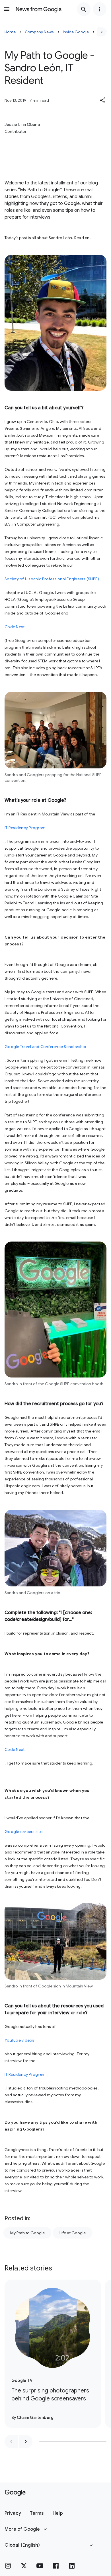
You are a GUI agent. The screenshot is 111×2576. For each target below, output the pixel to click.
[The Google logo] (15, 2493)
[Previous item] (11, 2441)
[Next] (102, 32)
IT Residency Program (25, 828)
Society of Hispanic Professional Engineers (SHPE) (52, 579)
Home (10, 32)
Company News (39, 32)
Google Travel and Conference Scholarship (45, 1047)
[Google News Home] (39, 9)
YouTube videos (19, 2040)
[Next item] (26, 2441)
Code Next (15, 627)
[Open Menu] (7, 9)
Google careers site (23, 1832)
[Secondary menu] (100, 9)
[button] (103, 100)
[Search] (84, 9)
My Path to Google (27, 2233)
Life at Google (73, 2233)
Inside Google (76, 32)
